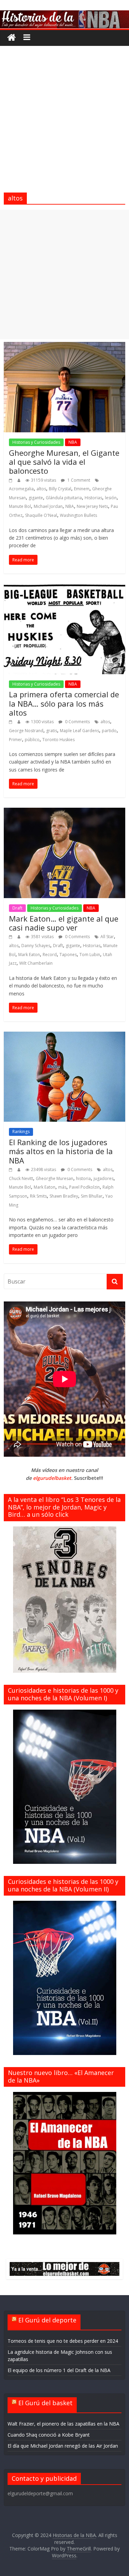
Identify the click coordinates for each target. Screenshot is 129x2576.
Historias (93, 498)
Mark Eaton (29, 955)
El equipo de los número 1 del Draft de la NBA (59, 2370)
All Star (107, 937)
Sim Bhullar (92, 1196)
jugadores (104, 1178)
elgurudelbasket (52, 1478)
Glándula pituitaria (64, 498)
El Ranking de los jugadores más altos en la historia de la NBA (61, 1151)
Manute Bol (20, 506)
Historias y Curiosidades (36, 442)
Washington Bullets (78, 515)
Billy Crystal (60, 489)
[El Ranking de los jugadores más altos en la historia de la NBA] (64, 1036)
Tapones (68, 955)
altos (41, 489)
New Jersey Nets (92, 506)
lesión (111, 498)
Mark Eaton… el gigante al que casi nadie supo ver (64, 923)
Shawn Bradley (64, 1196)
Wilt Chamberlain (36, 963)
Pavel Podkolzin (84, 1187)
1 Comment (78, 480)
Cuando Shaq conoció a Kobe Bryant (49, 2435)
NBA (73, 442)
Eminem (82, 489)
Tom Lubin (90, 955)
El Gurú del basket (45, 2403)
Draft (17, 908)
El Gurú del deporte (47, 2320)
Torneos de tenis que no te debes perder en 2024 (63, 2341)
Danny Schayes (36, 946)
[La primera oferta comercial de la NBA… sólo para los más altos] (64, 588)
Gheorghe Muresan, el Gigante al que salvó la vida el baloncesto (64, 462)
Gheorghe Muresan (55, 1178)
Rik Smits (38, 1196)
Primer (15, 740)
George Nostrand (26, 731)
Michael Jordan (48, 506)
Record (50, 955)
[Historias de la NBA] (64, 14)
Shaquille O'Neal (41, 515)
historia (83, 1178)
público (32, 740)
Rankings (21, 1132)
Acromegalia (21, 489)
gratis (52, 731)
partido (109, 731)
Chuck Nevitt (21, 1178)
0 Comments (77, 722)
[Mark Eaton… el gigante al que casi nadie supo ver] (64, 812)
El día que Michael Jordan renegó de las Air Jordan (63, 2446)
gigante (36, 498)
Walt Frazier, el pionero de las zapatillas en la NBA (63, 2424)
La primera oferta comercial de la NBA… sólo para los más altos (64, 703)
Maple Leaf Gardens (79, 731)
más (62, 1187)
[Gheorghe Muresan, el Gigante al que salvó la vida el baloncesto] (64, 346)
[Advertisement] (64, 114)
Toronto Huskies (58, 740)
